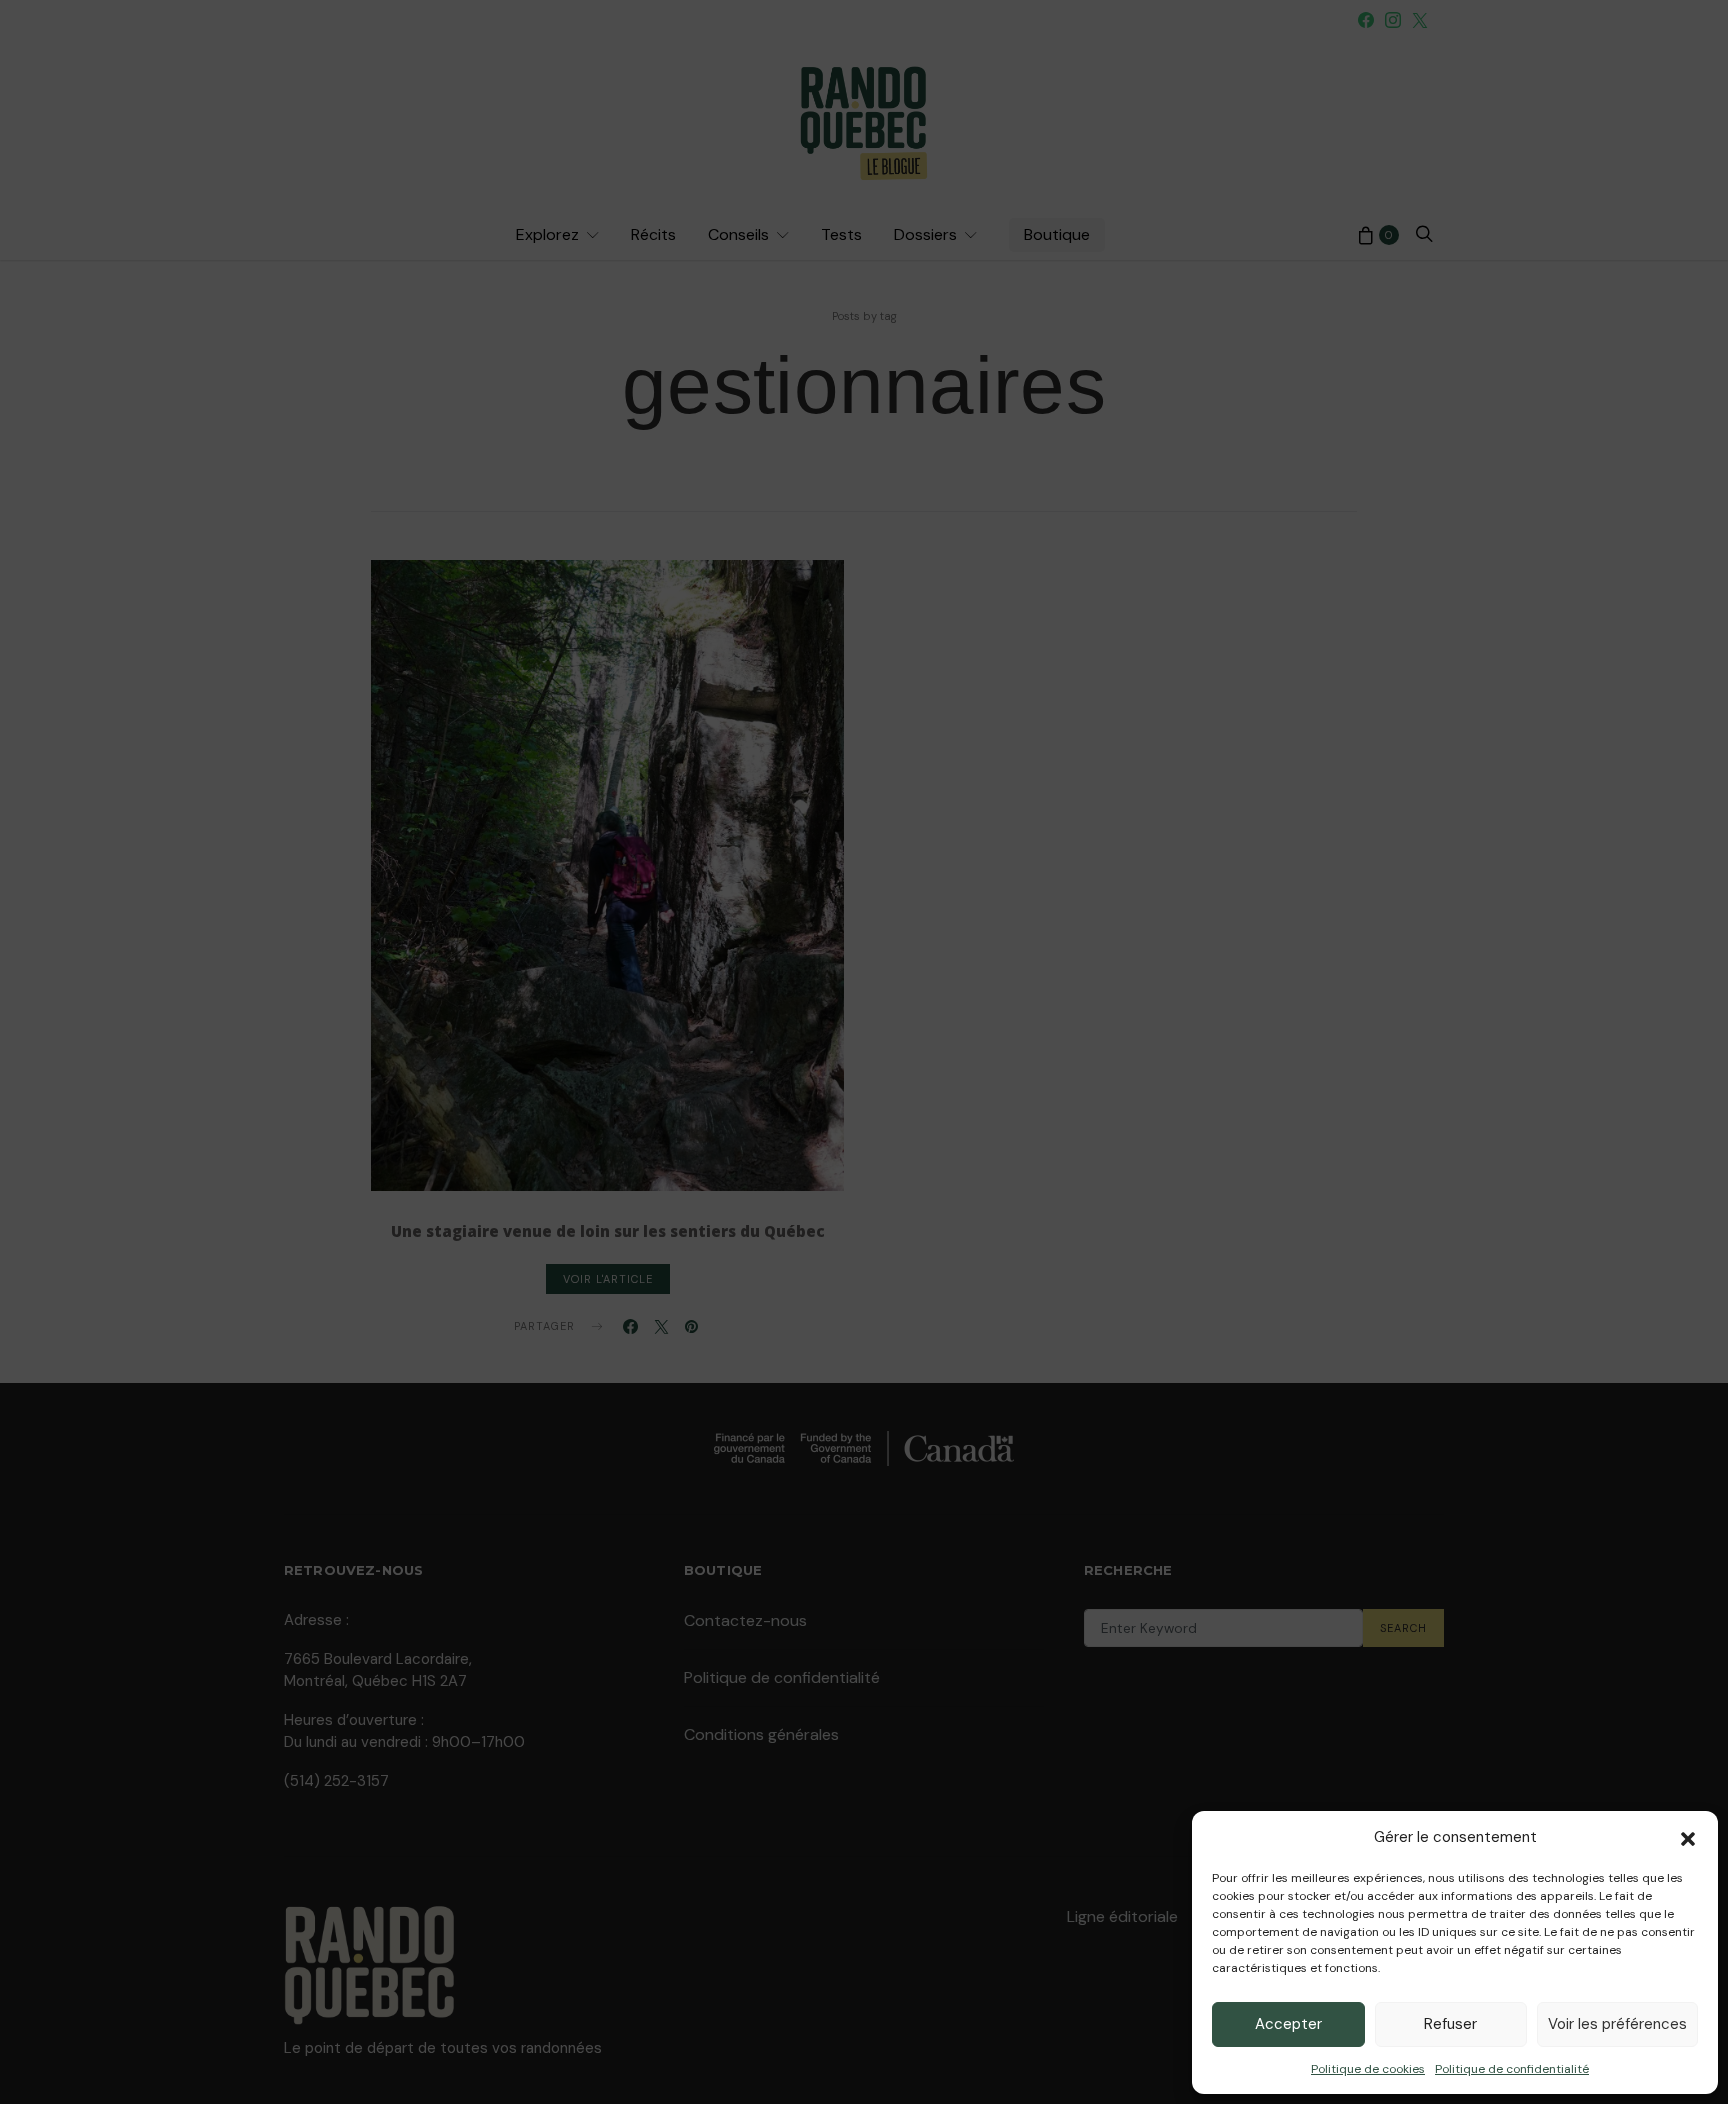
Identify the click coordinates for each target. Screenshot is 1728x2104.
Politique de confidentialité (1512, 2069)
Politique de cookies (1368, 2069)
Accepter (1288, 2024)
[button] (1688, 1837)
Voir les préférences (1617, 2024)
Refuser (1450, 2024)
